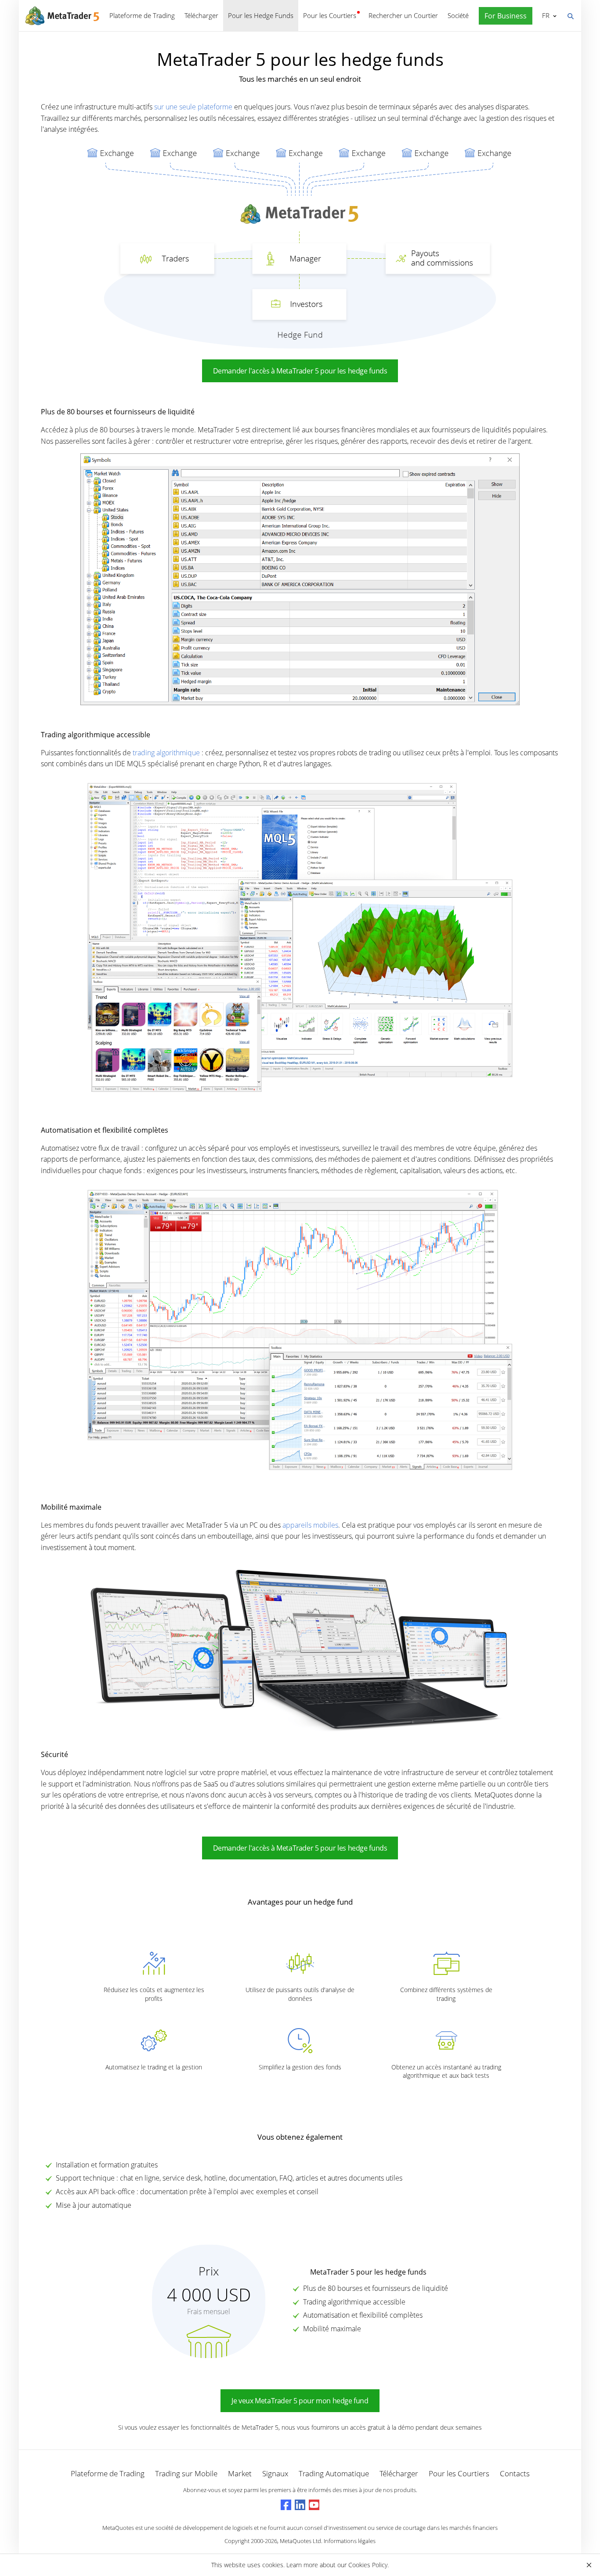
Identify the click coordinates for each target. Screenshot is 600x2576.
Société (458, 15)
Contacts (515, 2473)
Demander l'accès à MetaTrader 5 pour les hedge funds (300, 371)
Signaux (275, 2473)
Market (240, 2473)
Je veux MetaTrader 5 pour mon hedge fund (300, 2401)
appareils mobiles (310, 1525)
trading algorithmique (166, 753)
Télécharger (201, 15)
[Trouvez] (570, 15)
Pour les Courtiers (330, 15)
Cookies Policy (368, 2565)
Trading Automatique (334, 2473)
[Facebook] (286, 2505)
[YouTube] (314, 2505)
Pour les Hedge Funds (261, 15)
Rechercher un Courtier (403, 15)
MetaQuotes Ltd (300, 2541)
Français (544, 15)
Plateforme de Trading (142, 15)
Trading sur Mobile (186, 2473)
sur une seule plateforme (193, 107)
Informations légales (350, 2541)
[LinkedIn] (300, 2505)
